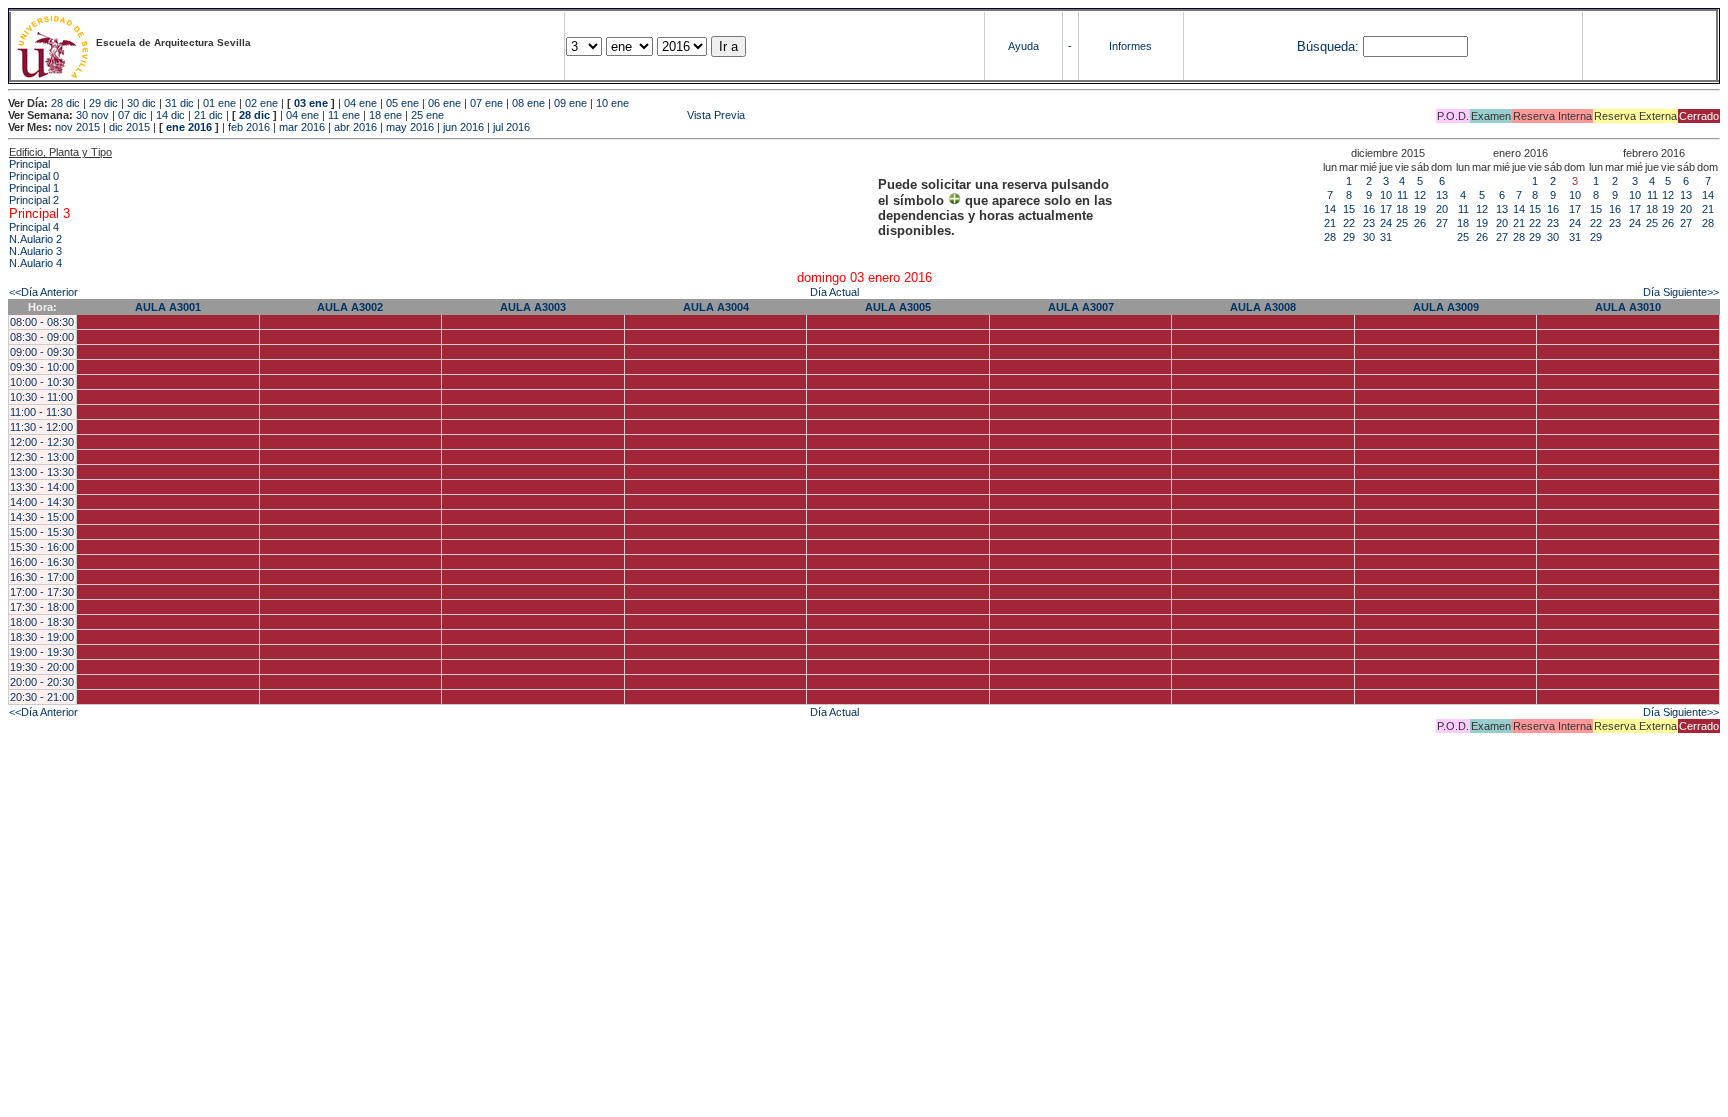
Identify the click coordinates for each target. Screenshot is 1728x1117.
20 (1442, 209)
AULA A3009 (1446, 307)
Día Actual (834, 292)
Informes (1130, 46)
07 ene (486, 103)
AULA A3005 (898, 307)
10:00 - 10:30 (42, 382)
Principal (29, 164)
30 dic (141, 103)
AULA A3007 (1081, 307)
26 (1420, 223)
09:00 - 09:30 (42, 352)
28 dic (65, 103)
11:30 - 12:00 (41, 427)
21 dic (208, 115)
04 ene (360, 103)
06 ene (444, 103)
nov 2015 (77, 127)
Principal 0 (34, 176)
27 (1442, 223)
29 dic (103, 103)
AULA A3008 (1263, 307)
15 (1349, 209)
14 (1330, 209)
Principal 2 (34, 200)
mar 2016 (302, 127)
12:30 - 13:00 (42, 457)
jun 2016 (463, 127)
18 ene (385, 115)
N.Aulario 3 (35, 251)
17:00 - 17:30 (42, 592)
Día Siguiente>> (1681, 292)
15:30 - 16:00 (42, 547)
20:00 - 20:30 (42, 682)
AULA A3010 (1628, 307)
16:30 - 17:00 (42, 577)
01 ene (219, 103)
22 (1349, 223)
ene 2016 (189, 127)
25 (1402, 223)
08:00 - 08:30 (42, 322)
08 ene (528, 103)
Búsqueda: (1328, 46)
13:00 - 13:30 (42, 472)
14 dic (170, 115)
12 (1420, 195)
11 (1402, 195)
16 (1369, 209)
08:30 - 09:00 (42, 337)
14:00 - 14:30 (42, 502)
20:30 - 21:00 (42, 697)
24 (1386, 223)
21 (1330, 223)
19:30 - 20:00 (42, 667)
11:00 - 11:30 (41, 412)
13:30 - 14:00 (42, 487)
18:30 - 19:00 (42, 637)
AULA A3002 (350, 307)
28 (1330, 237)
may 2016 (410, 127)
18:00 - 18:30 (42, 622)
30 (1369, 237)
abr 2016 (355, 127)
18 (1402, 209)
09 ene (570, 103)
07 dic (132, 115)
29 (1349, 237)
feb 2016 (249, 127)
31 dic (179, 103)
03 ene (311, 103)
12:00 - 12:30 (42, 442)
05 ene (402, 103)
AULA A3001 (168, 307)
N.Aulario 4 (35, 263)
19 (1420, 209)
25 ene (427, 115)
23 (1369, 223)
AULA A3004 (716, 307)
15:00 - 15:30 (42, 532)
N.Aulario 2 (35, 239)
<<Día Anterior (43, 292)
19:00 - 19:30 (42, 652)
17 (1386, 209)
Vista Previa (596, 115)
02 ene (261, 103)
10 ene (612, 103)
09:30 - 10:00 (42, 367)
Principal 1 (34, 188)
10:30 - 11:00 (41, 397)
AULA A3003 (533, 307)
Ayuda (1023, 46)
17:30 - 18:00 (42, 607)
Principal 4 (34, 227)
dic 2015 (129, 127)
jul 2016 (511, 127)
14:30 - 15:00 (42, 517)
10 (1386, 195)
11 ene (344, 115)
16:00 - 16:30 (42, 562)
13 (1442, 195)
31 (1386, 237)
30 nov (92, 115)
